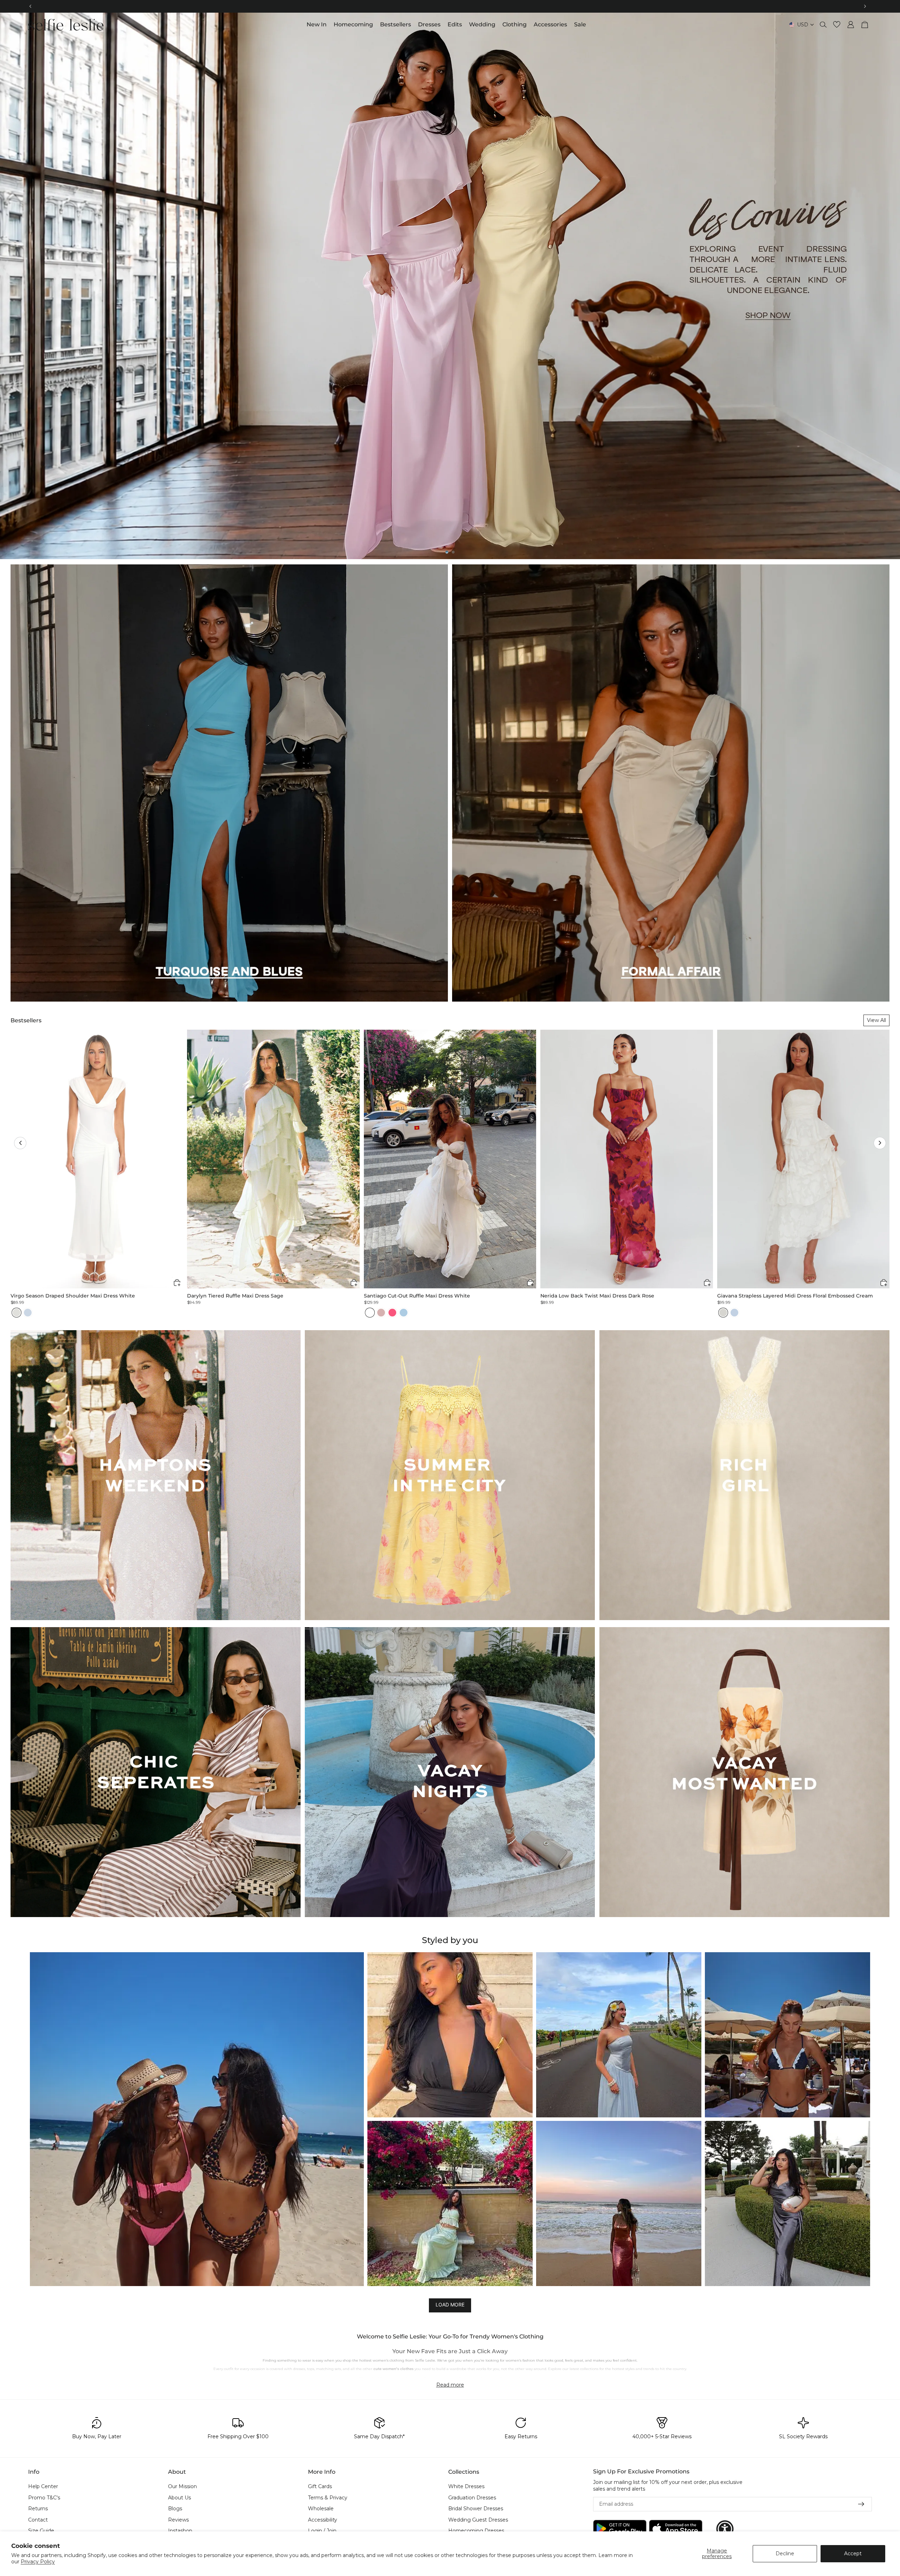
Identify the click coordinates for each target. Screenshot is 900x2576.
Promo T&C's (44, 2497)
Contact (38, 2519)
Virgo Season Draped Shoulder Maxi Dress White (73, 1296)
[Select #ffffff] (370, 1313)
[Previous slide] (11, 286)
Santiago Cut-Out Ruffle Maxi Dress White (417, 1296)
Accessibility (323, 2519)
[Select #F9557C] (392, 1313)
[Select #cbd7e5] (28, 1313)
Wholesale (321, 2509)
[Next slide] (889, 286)
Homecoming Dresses (476, 2531)
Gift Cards (320, 2486)
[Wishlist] (837, 25)
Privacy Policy (38, 2562)
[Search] (823, 25)
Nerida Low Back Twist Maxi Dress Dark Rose (597, 1296)
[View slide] (450, 286)
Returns (38, 2509)
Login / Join (322, 2531)
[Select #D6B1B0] (381, 1313)
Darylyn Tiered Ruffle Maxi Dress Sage (235, 1296)
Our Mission (182, 2486)
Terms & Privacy (328, 2497)
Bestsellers (26, 1020)
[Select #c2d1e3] (734, 1313)
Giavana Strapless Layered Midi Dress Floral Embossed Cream (795, 1296)
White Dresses (466, 2486)
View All (876, 1020)
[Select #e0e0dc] (17, 1313)
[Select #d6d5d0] (723, 1313)
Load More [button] (450, 2305)
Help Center (43, 2486)
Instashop (180, 2531)
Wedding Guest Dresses (478, 2519)
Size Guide (41, 2531)
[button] (20, 1143)
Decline (785, 2554)
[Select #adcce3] (404, 1313)
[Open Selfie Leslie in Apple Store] (676, 2529)
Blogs (175, 2509)
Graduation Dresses (472, 2497)
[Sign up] (861, 2504)
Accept (853, 2554)
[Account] (851, 25)
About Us (179, 2497)
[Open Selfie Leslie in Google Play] (620, 2529)
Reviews (178, 2519)
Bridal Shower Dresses (476, 2509)
